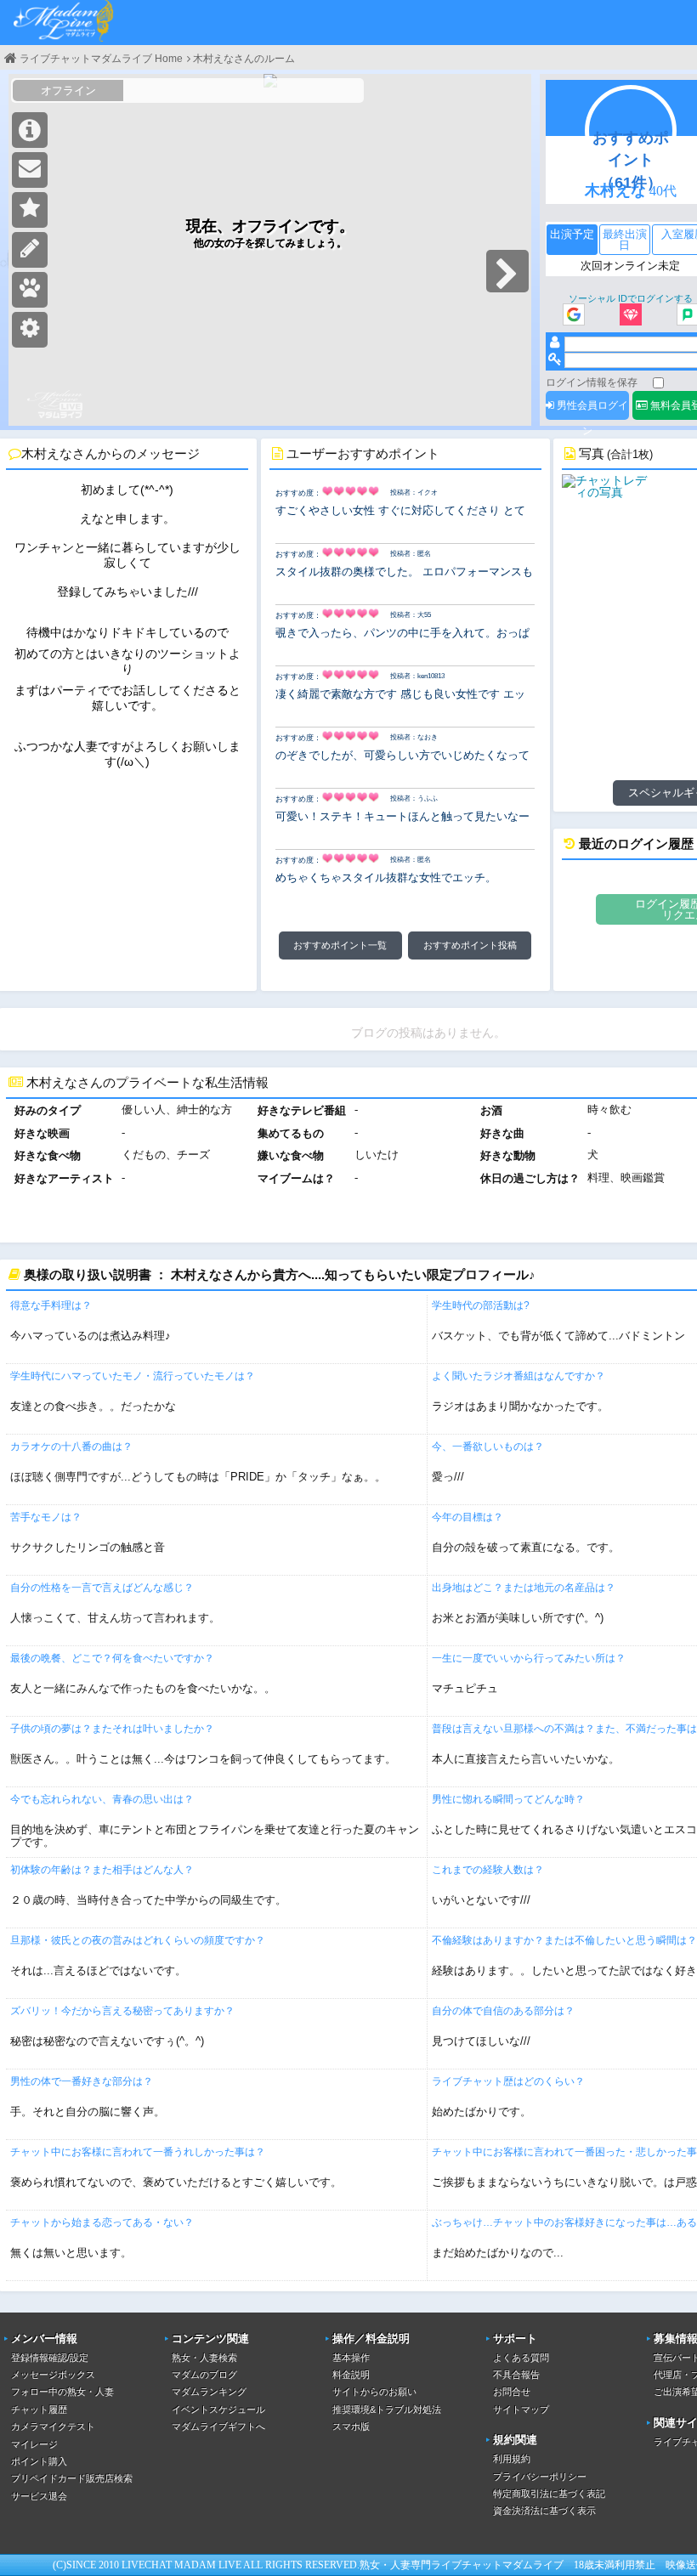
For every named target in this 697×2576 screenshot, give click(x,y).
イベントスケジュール (218, 2409)
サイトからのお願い (374, 2392)
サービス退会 (39, 2496)
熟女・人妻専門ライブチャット (431, 2565)
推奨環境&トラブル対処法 (387, 2409)
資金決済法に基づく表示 (544, 2511)
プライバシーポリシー (540, 2477)
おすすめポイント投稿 (470, 945)
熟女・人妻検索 (204, 2358)
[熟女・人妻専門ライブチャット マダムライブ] (64, 23)
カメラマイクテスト (53, 2426)
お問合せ (512, 2392)
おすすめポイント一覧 (340, 945)
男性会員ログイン (591, 410)
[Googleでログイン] (574, 316)
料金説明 (351, 2375)
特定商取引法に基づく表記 (549, 2494)
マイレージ (34, 2444)
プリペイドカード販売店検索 (72, 2478)
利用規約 (512, 2459)
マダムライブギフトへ (218, 2426)
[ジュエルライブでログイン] (631, 316)
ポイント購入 (39, 2461)
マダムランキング (209, 2392)
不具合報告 (516, 2375)
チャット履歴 (39, 2409)
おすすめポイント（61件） (631, 160)
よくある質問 (521, 2358)
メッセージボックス (53, 2375)
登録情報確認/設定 (50, 2358)
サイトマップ (521, 2409)
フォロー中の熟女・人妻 (62, 2392)
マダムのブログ (204, 2375)
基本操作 (351, 2358)
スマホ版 (351, 2426)
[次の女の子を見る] (507, 271)
